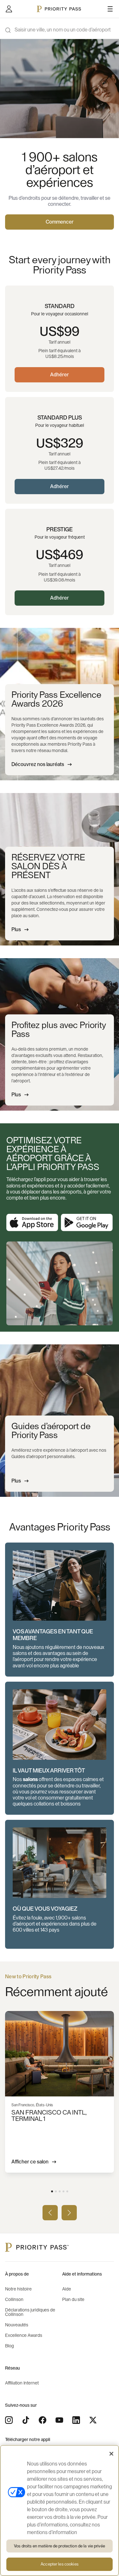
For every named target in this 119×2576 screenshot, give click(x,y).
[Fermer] (111, 2454)
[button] (60, 1610)
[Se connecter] (9, 9)
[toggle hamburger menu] (110, 9)
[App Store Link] (32, 1223)
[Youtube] (59, 2420)
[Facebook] (43, 2420)
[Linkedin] (76, 2420)
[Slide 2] (56, 2191)
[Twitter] (93, 2420)
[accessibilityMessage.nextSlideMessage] (69, 2213)
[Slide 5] (67, 2191)
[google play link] (87, 1223)
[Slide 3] (60, 2191)
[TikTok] (26, 2420)
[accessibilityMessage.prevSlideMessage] (50, 2213)
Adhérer (60, 375)
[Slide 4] (63, 2191)
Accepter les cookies (60, 2564)
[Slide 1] (52, 2191)
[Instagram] (9, 2420)
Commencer (60, 222)
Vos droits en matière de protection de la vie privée (60, 2546)
